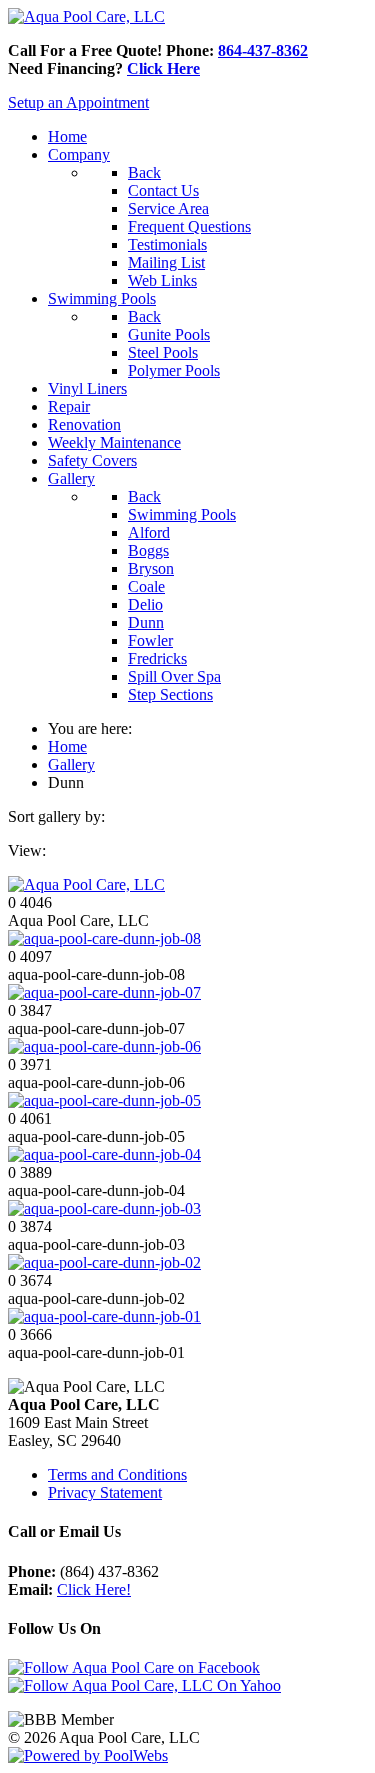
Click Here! (94, 1589)
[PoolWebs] (88, 1755)
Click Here (163, 68)
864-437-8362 (263, 50)
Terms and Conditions (117, 1474)
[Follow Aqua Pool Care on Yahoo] (144, 1685)
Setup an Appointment (78, 102)
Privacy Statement (105, 1492)
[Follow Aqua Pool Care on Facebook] (134, 1667)
